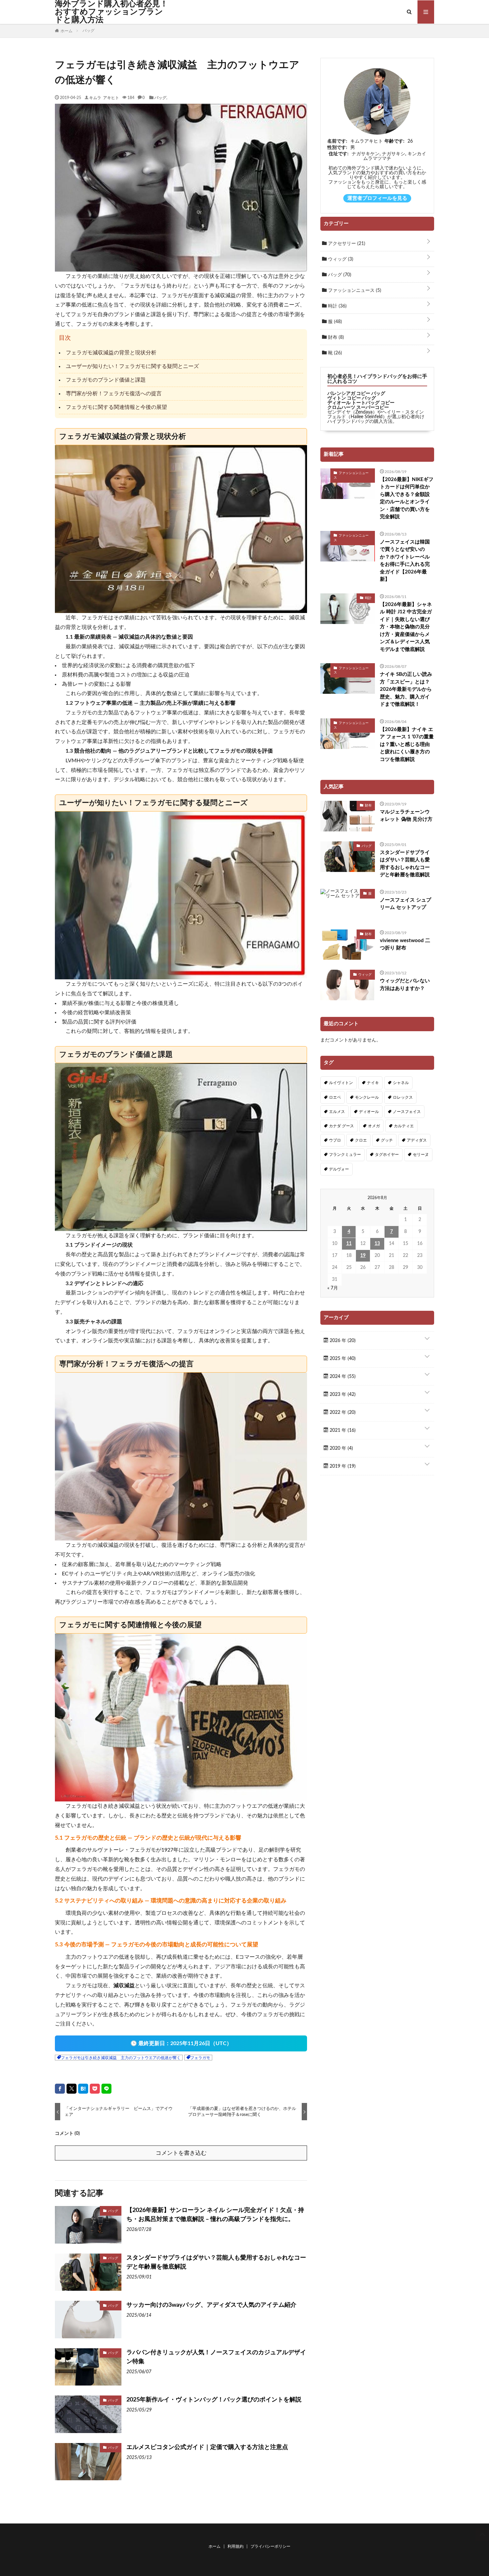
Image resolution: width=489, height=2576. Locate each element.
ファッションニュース (354, 291)
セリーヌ (421, 1155)
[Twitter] (72, 2089)
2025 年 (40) (342, 1359)
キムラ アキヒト (104, 97)
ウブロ (335, 1140)
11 (349, 1244)
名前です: (337, 141)
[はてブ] (83, 2089)
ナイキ (373, 1083)
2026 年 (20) (342, 1341)
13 (377, 1244)
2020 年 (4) (341, 1448)
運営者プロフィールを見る (377, 198)
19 (363, 1256)
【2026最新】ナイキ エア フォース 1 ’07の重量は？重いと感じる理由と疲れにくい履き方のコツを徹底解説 (407, 744)
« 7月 (333, 1288)
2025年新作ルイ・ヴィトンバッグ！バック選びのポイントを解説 (214, 2400)
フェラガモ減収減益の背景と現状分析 (111, 353)
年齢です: (395, 141)
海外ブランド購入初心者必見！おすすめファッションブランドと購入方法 (111, 12)
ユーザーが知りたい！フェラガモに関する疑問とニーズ (132, 366)
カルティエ (404, 1126)
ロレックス (403, 1097)
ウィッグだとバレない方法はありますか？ (405, 985)
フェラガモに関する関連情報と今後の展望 (116, 407)
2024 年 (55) (342, 1377)
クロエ (361, 1140)
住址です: (339, 154)
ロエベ (335, 1097)
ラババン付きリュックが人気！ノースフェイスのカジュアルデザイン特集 (216, 2357)
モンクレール (367, 1097)
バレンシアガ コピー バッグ (356, 394)
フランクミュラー (345, 1155)
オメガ (374, 1126)
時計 (337, 306)
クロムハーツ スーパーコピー (358, 408)
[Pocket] (95, 2089)
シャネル (401, 1083)
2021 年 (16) (342, 1430)
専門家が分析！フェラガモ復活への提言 (114, 394)
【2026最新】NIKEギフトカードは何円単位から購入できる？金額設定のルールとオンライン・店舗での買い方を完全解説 (407, 498)
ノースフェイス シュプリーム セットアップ (406, 904)
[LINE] (106, 2089)
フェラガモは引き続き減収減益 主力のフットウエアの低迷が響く (121, 2058)
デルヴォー (339, 1169)
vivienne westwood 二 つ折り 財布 (405, 944)
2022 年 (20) (342, 1412)
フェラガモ (200, 2058)
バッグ (160, 97)
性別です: (337, 148)
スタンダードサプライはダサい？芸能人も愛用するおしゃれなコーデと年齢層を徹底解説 (216, 2262)
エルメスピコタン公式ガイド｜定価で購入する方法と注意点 (207, 2447)
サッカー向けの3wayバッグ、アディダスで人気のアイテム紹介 (211, 2305)
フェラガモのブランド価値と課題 (106, 380)
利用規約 (236, 2546)
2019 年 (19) (342, 1466)
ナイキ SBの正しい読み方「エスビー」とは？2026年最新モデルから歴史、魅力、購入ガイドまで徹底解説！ (406, 689)
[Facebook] (60, 2089)
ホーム (215, 2546)
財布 (335, 337)
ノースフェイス (407, 1112)
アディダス (417, 1140)
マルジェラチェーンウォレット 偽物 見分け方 (406, 816)
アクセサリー (346, 244)
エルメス (337, 1112)
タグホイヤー (387, 1155)
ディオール (369, 1112)
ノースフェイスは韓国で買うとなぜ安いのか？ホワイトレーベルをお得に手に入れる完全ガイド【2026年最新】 (405, 561)
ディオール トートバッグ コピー (361, 403)
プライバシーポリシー (270, 2546)
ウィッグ (340, 259)
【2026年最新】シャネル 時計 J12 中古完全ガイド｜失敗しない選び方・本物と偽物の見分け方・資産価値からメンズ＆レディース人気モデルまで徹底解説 (406, 627)
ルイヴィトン (341, 1083)
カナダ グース (341, 1126)
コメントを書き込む (181, 2153)
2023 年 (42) (342, 1395)
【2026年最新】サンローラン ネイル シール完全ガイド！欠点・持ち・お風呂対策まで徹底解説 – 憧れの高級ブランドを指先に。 (215, 2215)
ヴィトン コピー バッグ (352, 398)
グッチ (387, 1140)
